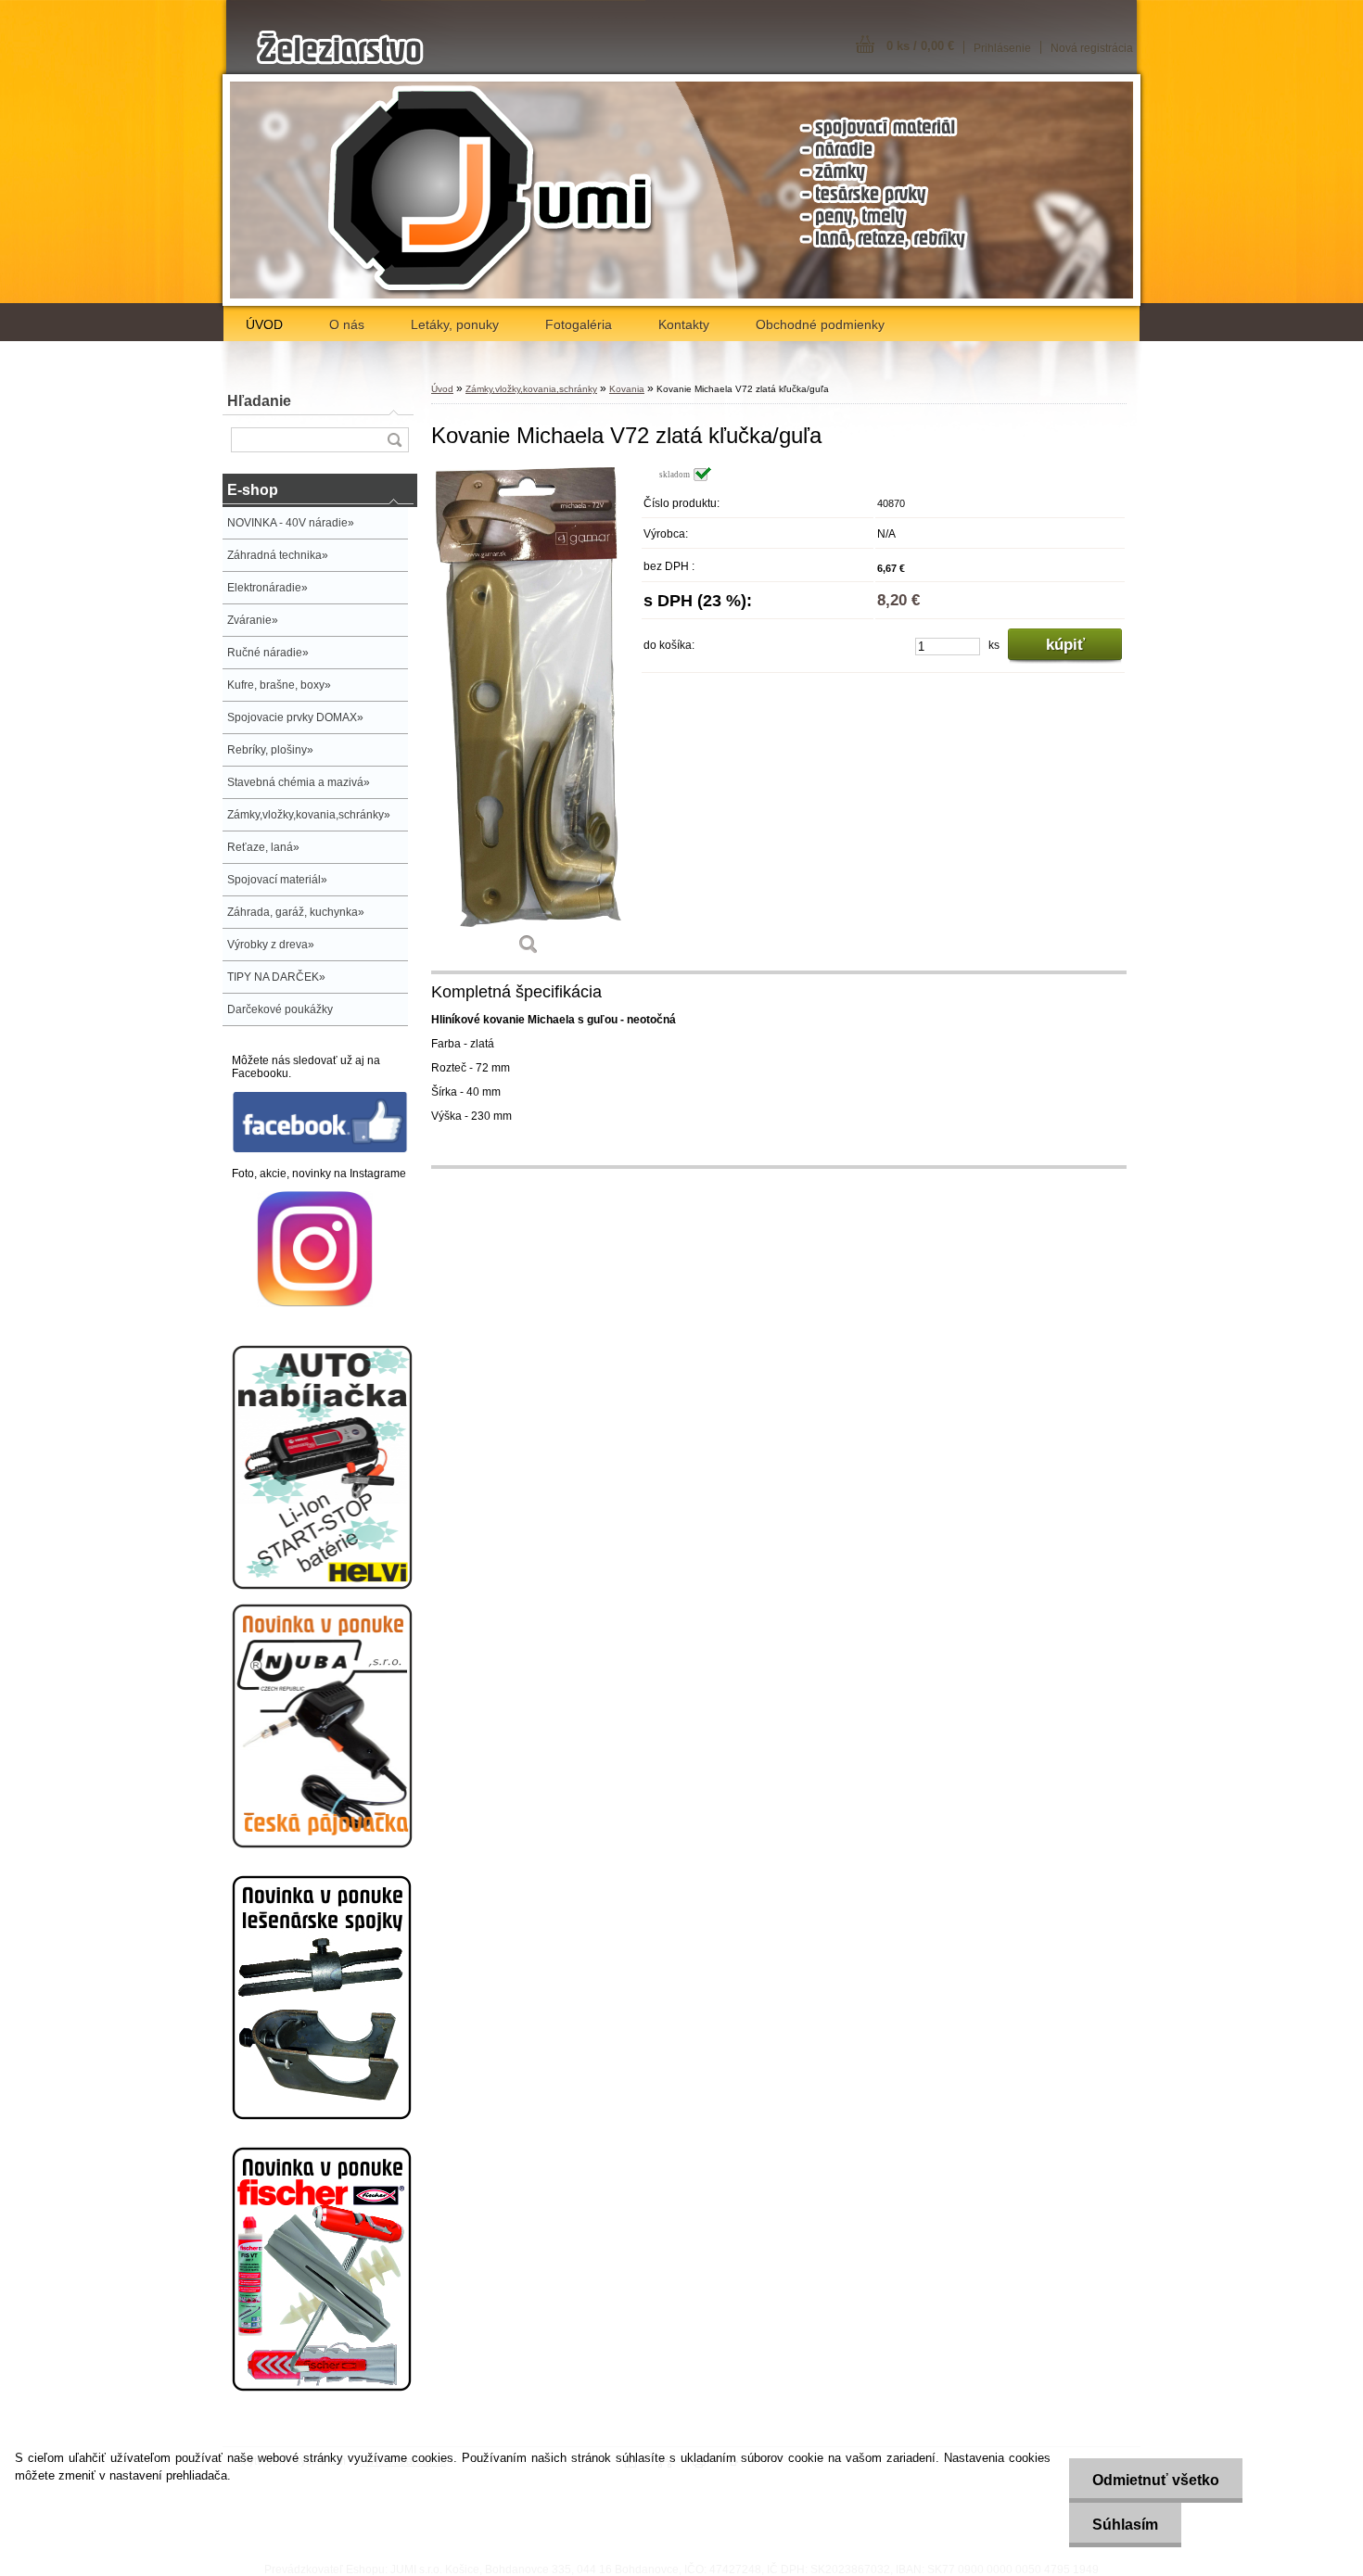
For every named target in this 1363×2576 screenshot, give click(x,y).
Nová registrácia (1092, 48)
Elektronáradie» (268, 588)
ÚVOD (264, 324)
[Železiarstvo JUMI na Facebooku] (320, 1149)
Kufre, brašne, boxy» (279, 685)
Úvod (442, 389)
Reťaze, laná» (263, 847)
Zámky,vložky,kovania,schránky (531, 389)
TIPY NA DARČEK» (276, 977)
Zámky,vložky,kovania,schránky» (309, 815)
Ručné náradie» (268, 653)
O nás (347, 324)
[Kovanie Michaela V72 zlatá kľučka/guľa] (529, 717)
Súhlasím (1125, 2525)
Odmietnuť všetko (1156, 2480)
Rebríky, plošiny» (270, 750)
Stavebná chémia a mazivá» (299, 782)
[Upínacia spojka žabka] (322, 2116)
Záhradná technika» (278, 555)
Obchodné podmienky (820, 324)
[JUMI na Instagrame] (315, 1303)
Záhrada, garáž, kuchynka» (296, 912)
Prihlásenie (1002, 48)
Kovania (627, 389)
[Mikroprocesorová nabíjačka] (322, 1586)
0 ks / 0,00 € (920, 46)
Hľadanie (259, 401)
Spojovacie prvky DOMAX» (295, 717)
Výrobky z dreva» (271, 945)
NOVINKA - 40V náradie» (291, 523)
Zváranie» (253, 620)
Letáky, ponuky (455, 324)
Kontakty (684, 324)
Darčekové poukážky (280, 1009)
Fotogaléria (579, 324)
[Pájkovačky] (322, 1845)
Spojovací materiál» (277, 880)
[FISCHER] (322, 2388)
